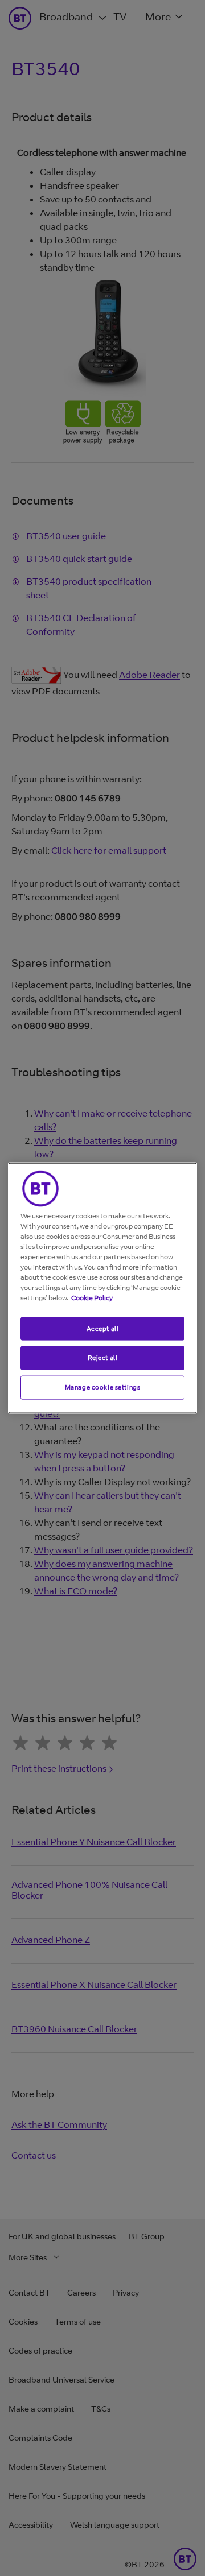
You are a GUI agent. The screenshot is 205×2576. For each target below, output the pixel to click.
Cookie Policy (92, 1297)
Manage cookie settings (103, 1387)
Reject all (103, 1358)
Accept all (103, 1328)
